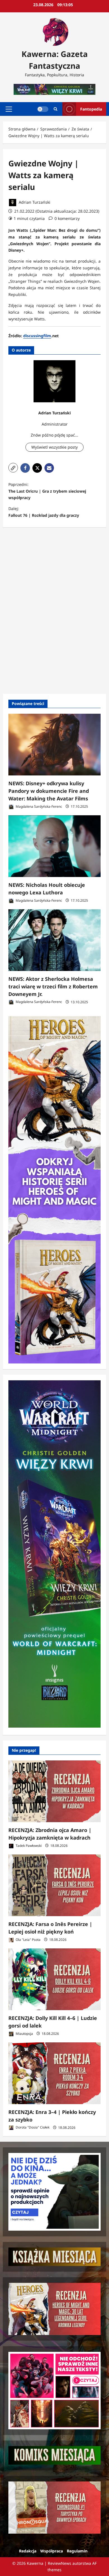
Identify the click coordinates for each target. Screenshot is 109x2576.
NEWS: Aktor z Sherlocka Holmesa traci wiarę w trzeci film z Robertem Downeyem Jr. (53, 986)
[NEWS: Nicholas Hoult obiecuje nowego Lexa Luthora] (54, 846)
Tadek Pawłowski (28, 1846)
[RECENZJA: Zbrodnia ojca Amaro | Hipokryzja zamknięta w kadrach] (54, 1791)
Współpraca (52, 2551)
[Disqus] (54, 610)
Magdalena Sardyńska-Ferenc (38, 806)
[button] (9, 109)
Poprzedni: (47, 491)
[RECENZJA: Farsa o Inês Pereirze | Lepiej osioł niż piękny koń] (54, 1885)
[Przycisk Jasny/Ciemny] (43, 109)
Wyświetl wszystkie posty (54, 447)
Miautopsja (24, 2034)
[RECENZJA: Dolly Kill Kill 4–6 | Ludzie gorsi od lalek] (54, 1979)
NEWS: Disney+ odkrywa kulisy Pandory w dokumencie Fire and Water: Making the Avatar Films (49, 791)
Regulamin (77, 2551)
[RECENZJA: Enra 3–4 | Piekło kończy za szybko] (54, 2073)
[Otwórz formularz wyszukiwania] (55, 109)
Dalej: (44, 512)
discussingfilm (37, 336)
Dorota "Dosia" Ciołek (32, 2128)
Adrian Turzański (34, 202)
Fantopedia (91, 109)
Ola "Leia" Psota (28, 1940)
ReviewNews (60, 2563)
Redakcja (28, 2551)
